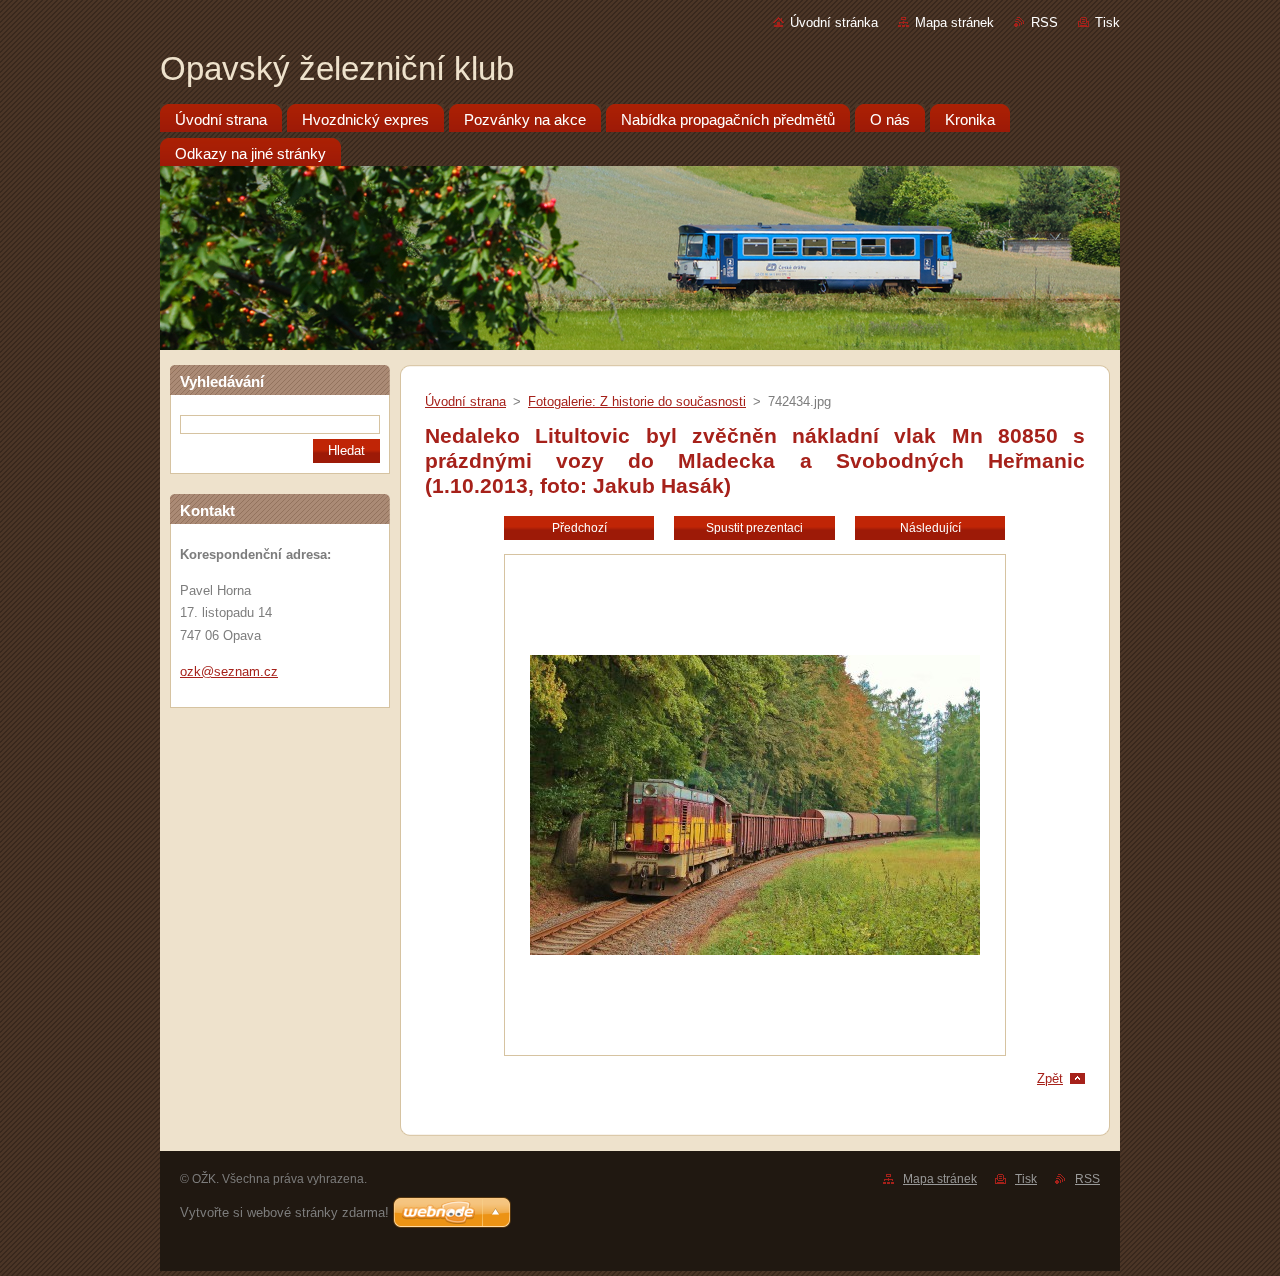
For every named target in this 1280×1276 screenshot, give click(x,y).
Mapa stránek (954, 22)
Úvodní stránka (834, 22)
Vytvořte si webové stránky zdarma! (284, 1212)
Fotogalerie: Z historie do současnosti (637, 401)
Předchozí (579, 528)
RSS (1044, 22)
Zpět (1050, 1078)
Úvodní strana (465, 401)
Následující (930, 528)
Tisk (1107, 22)
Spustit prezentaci (754, 528)
